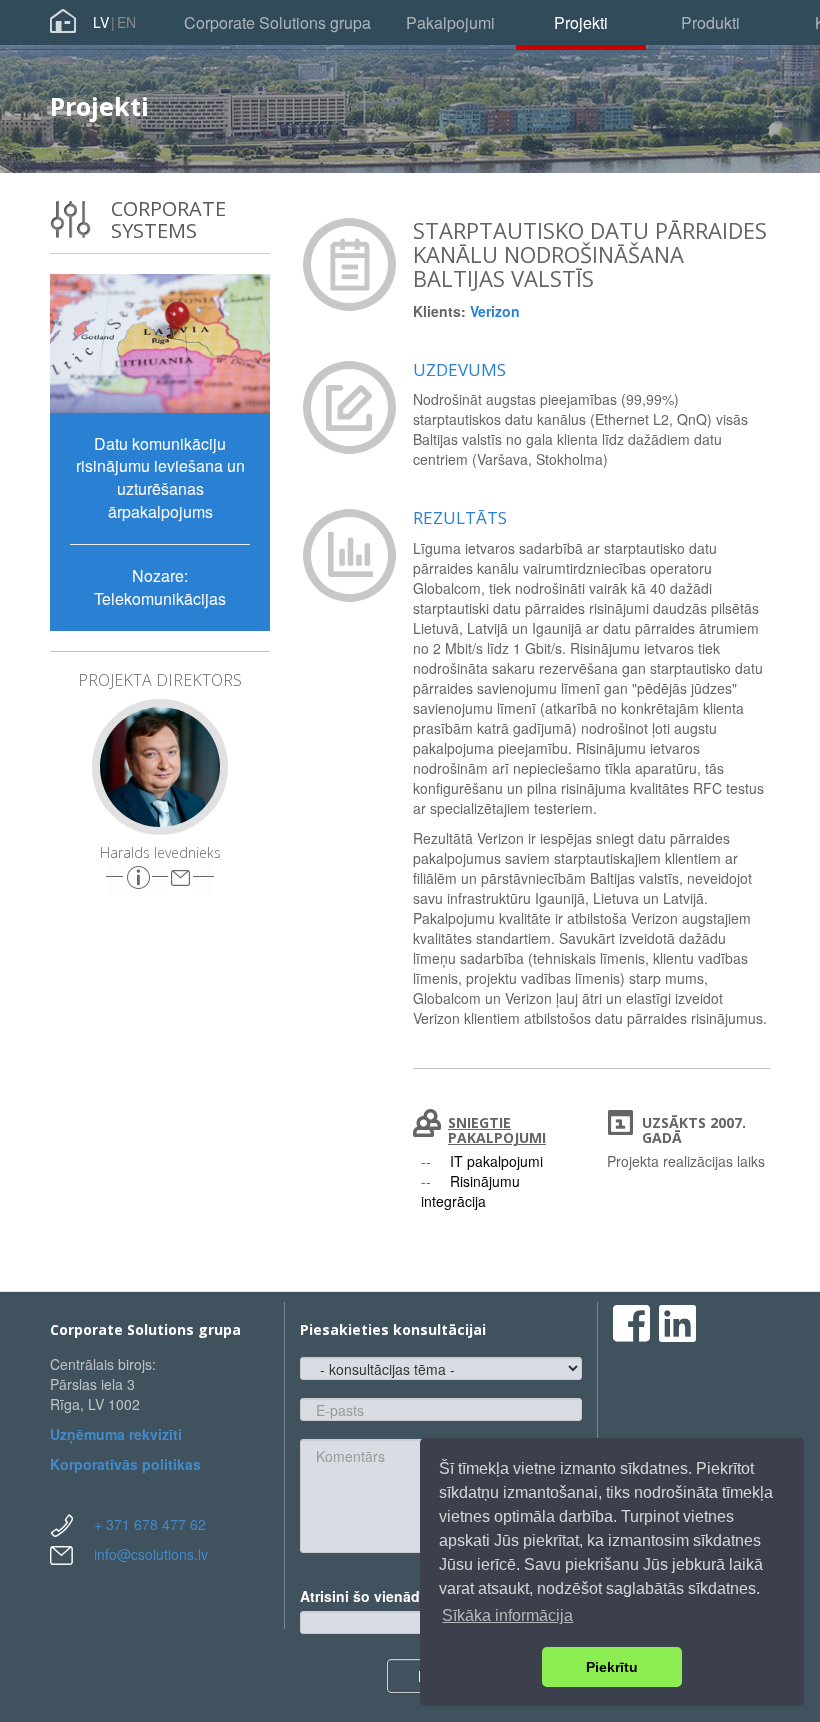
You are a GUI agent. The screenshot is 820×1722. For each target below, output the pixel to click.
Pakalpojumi (450, 22)
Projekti (581, 22)
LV (101, 22)
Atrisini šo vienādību (375, 1596)
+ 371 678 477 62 (150, 1524)
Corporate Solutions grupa (277, 22)
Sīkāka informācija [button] (507, 1615)
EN (126, 22)
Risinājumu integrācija (470, 1191)
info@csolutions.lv (151, 1554)
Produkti (710, 22)
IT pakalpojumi (496, 1161)
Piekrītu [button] (612, 1667)
